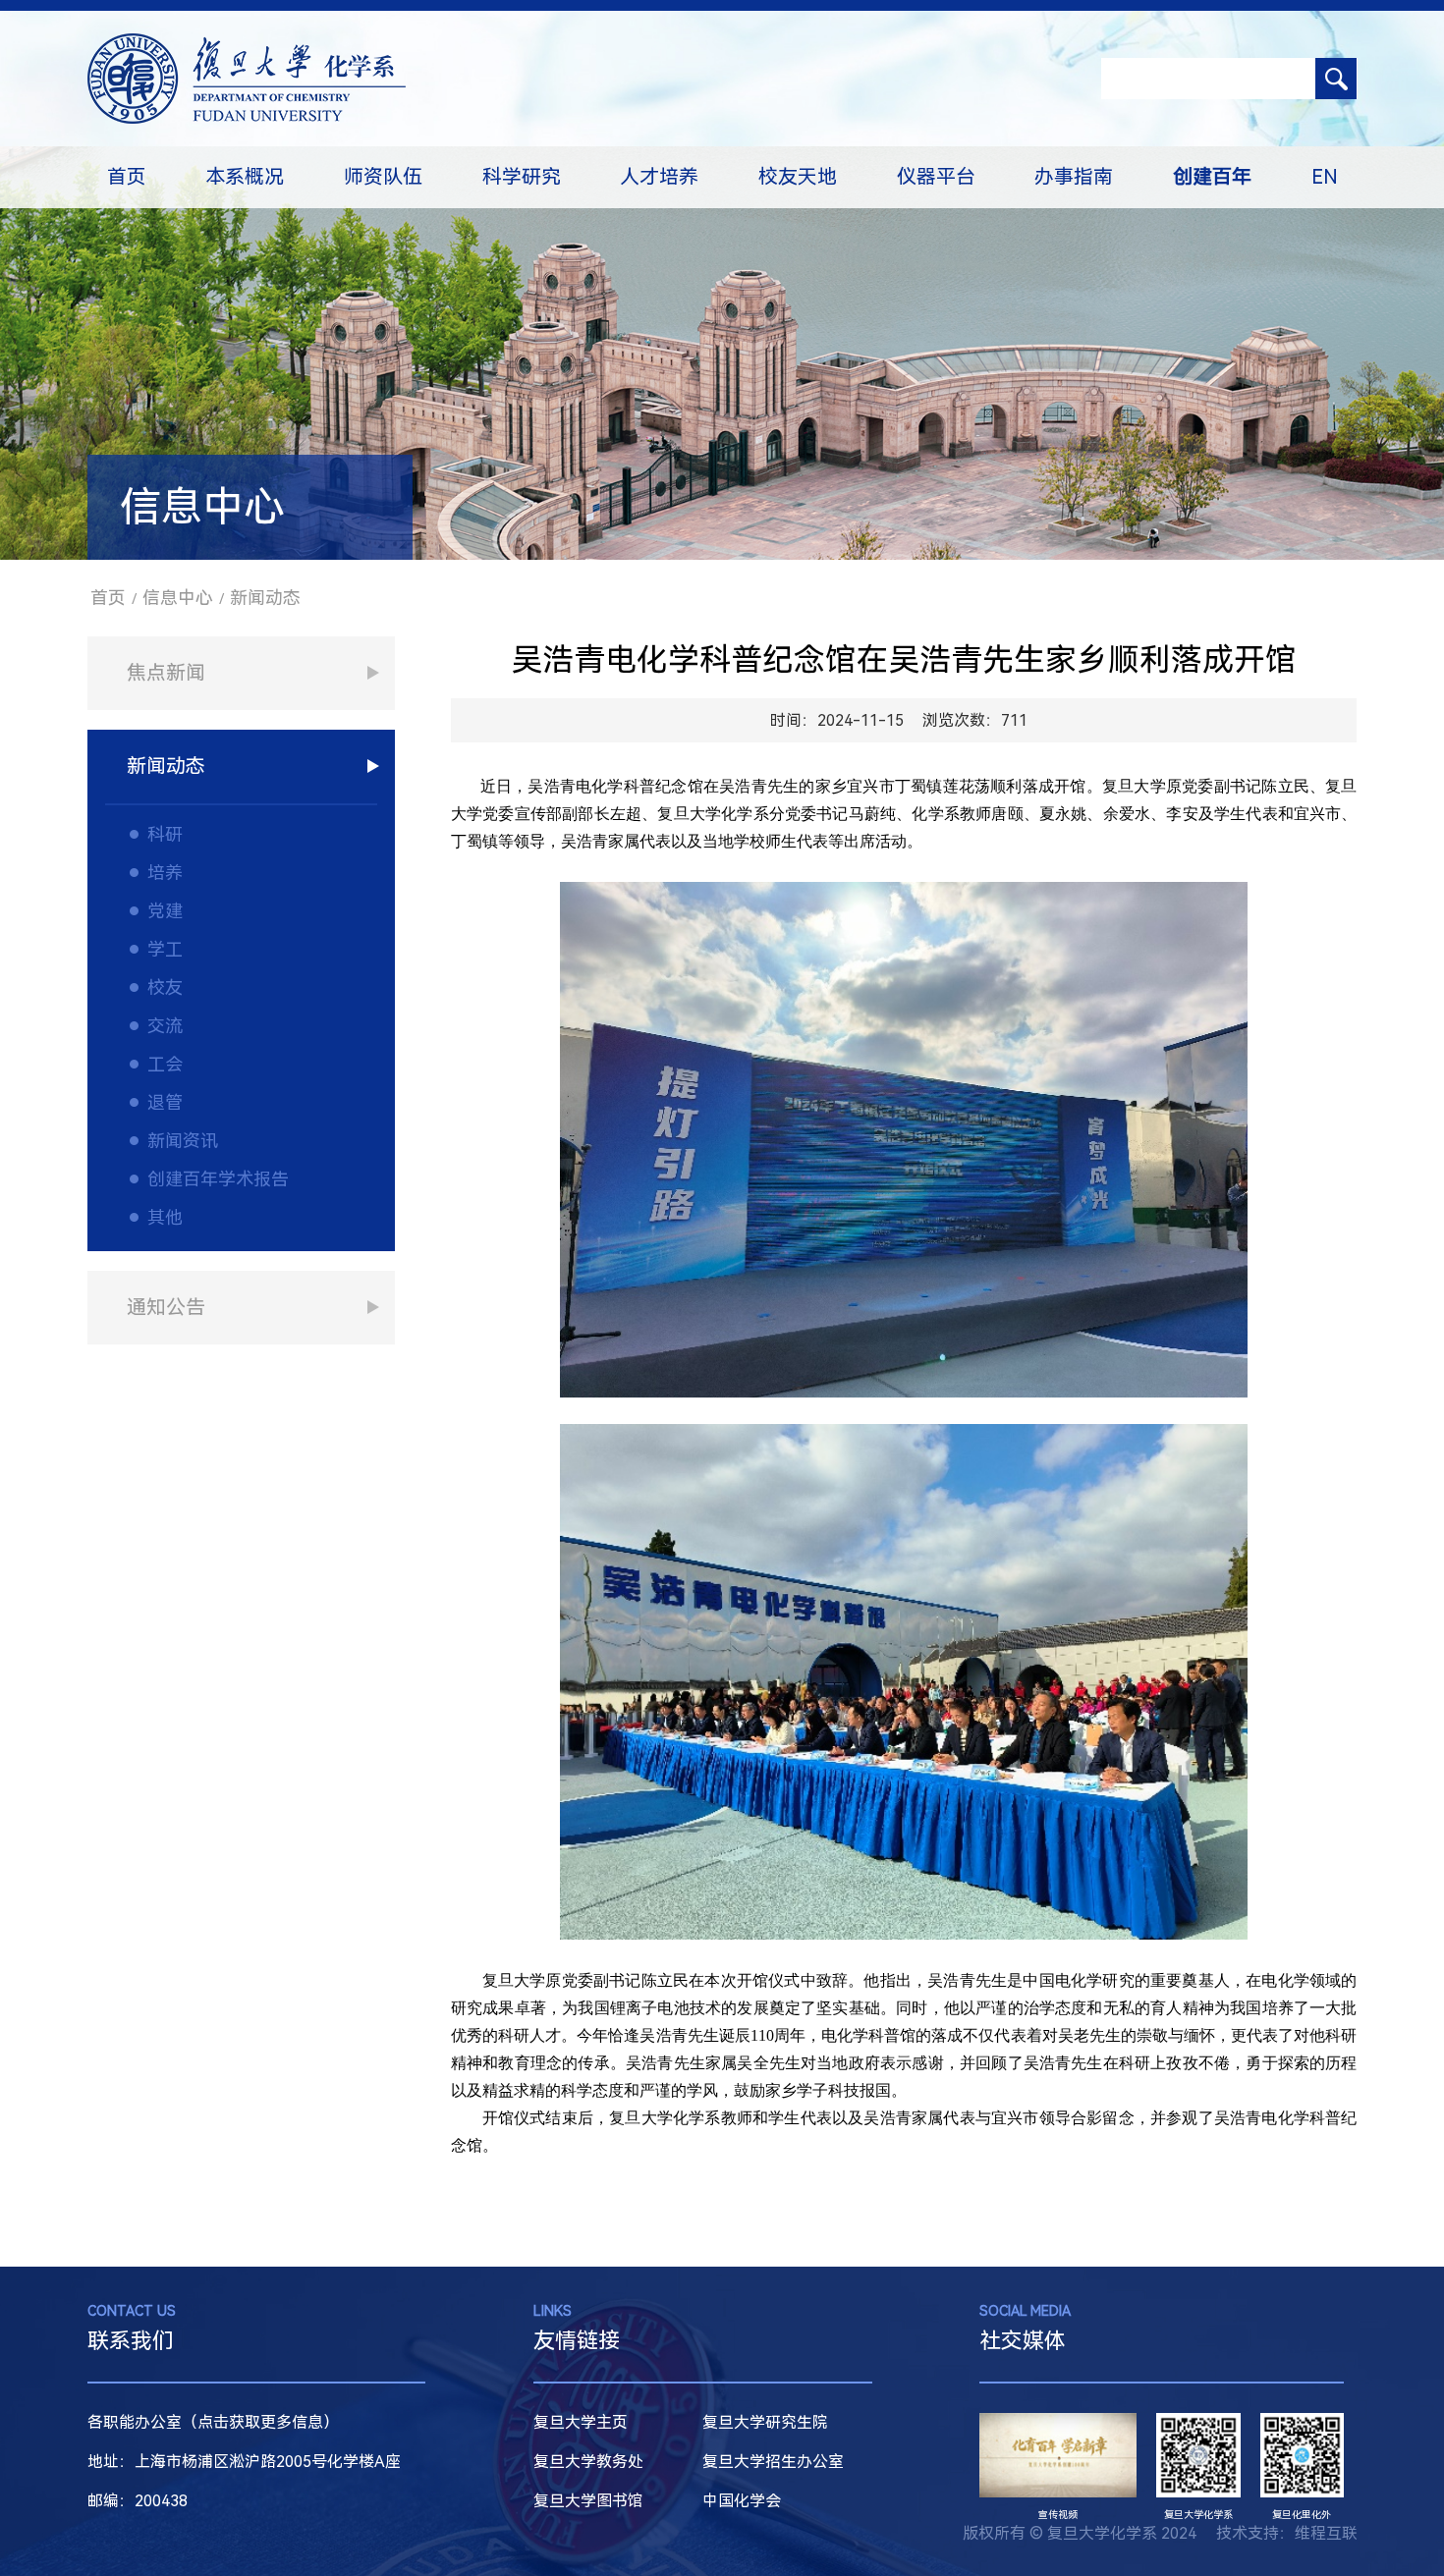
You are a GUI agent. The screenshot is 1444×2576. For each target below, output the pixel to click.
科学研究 (522, 177)
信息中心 (178, 598)
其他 (165, 1217)
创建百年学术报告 (218, 1179)
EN (1325, 177)
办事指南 (1074, 177)
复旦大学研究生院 (765, 2422)
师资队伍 (383, 177)
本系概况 (245, 177)
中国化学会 (742, 2501)
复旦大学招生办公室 (773, 2462)
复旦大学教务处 (588, 2462)
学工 (165, 949)
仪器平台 (936, 177)
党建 (165, 911)
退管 (165, 1102)
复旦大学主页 (581, 2422)
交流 (165, 1026)
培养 (165, 873)
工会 (165, 1064)
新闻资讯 (183, 1141)
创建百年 (1212, 177)
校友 (165, 987)
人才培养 (659, 177)
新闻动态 (265, 598)
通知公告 (166, 1307)
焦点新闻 (166, 673)
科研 (165, 834)
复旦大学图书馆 (588, 2501)
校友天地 (798, 177)
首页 (127, 177)
